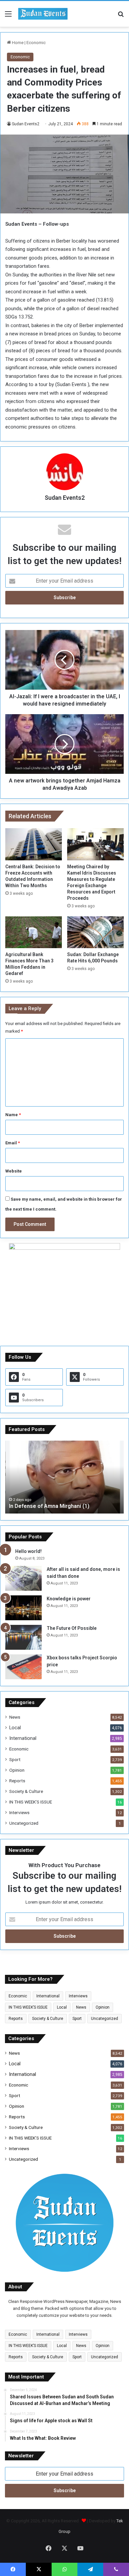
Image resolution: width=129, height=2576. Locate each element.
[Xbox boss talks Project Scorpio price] (23, 1667)
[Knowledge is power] (23, 1608)
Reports (17, 1781)
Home (17, 43)
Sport (15, 1759)
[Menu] (8, 16)
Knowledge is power (69, 1599)
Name (13, 1115)
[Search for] (121, 16)
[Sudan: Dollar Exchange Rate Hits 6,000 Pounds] (95, 932)
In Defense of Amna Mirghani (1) (49, 1506)
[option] (64, 1477)
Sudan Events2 (26, 124)
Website (14, 1171)
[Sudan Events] (43, 14)
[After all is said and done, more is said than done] (23, 1578)
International (23, 1738)
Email (13, 1143)
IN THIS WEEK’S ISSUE (31, 1802)
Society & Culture (26, 1791)
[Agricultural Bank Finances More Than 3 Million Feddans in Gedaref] (34, 932)
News (15, 1717)
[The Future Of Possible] (23, 1637)
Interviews (19, 1812)
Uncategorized (24, 1823)
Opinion (17, 1770)
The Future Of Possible (72, 1628)
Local (15, 1728)
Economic (36, 43)
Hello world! (28, 1551)
